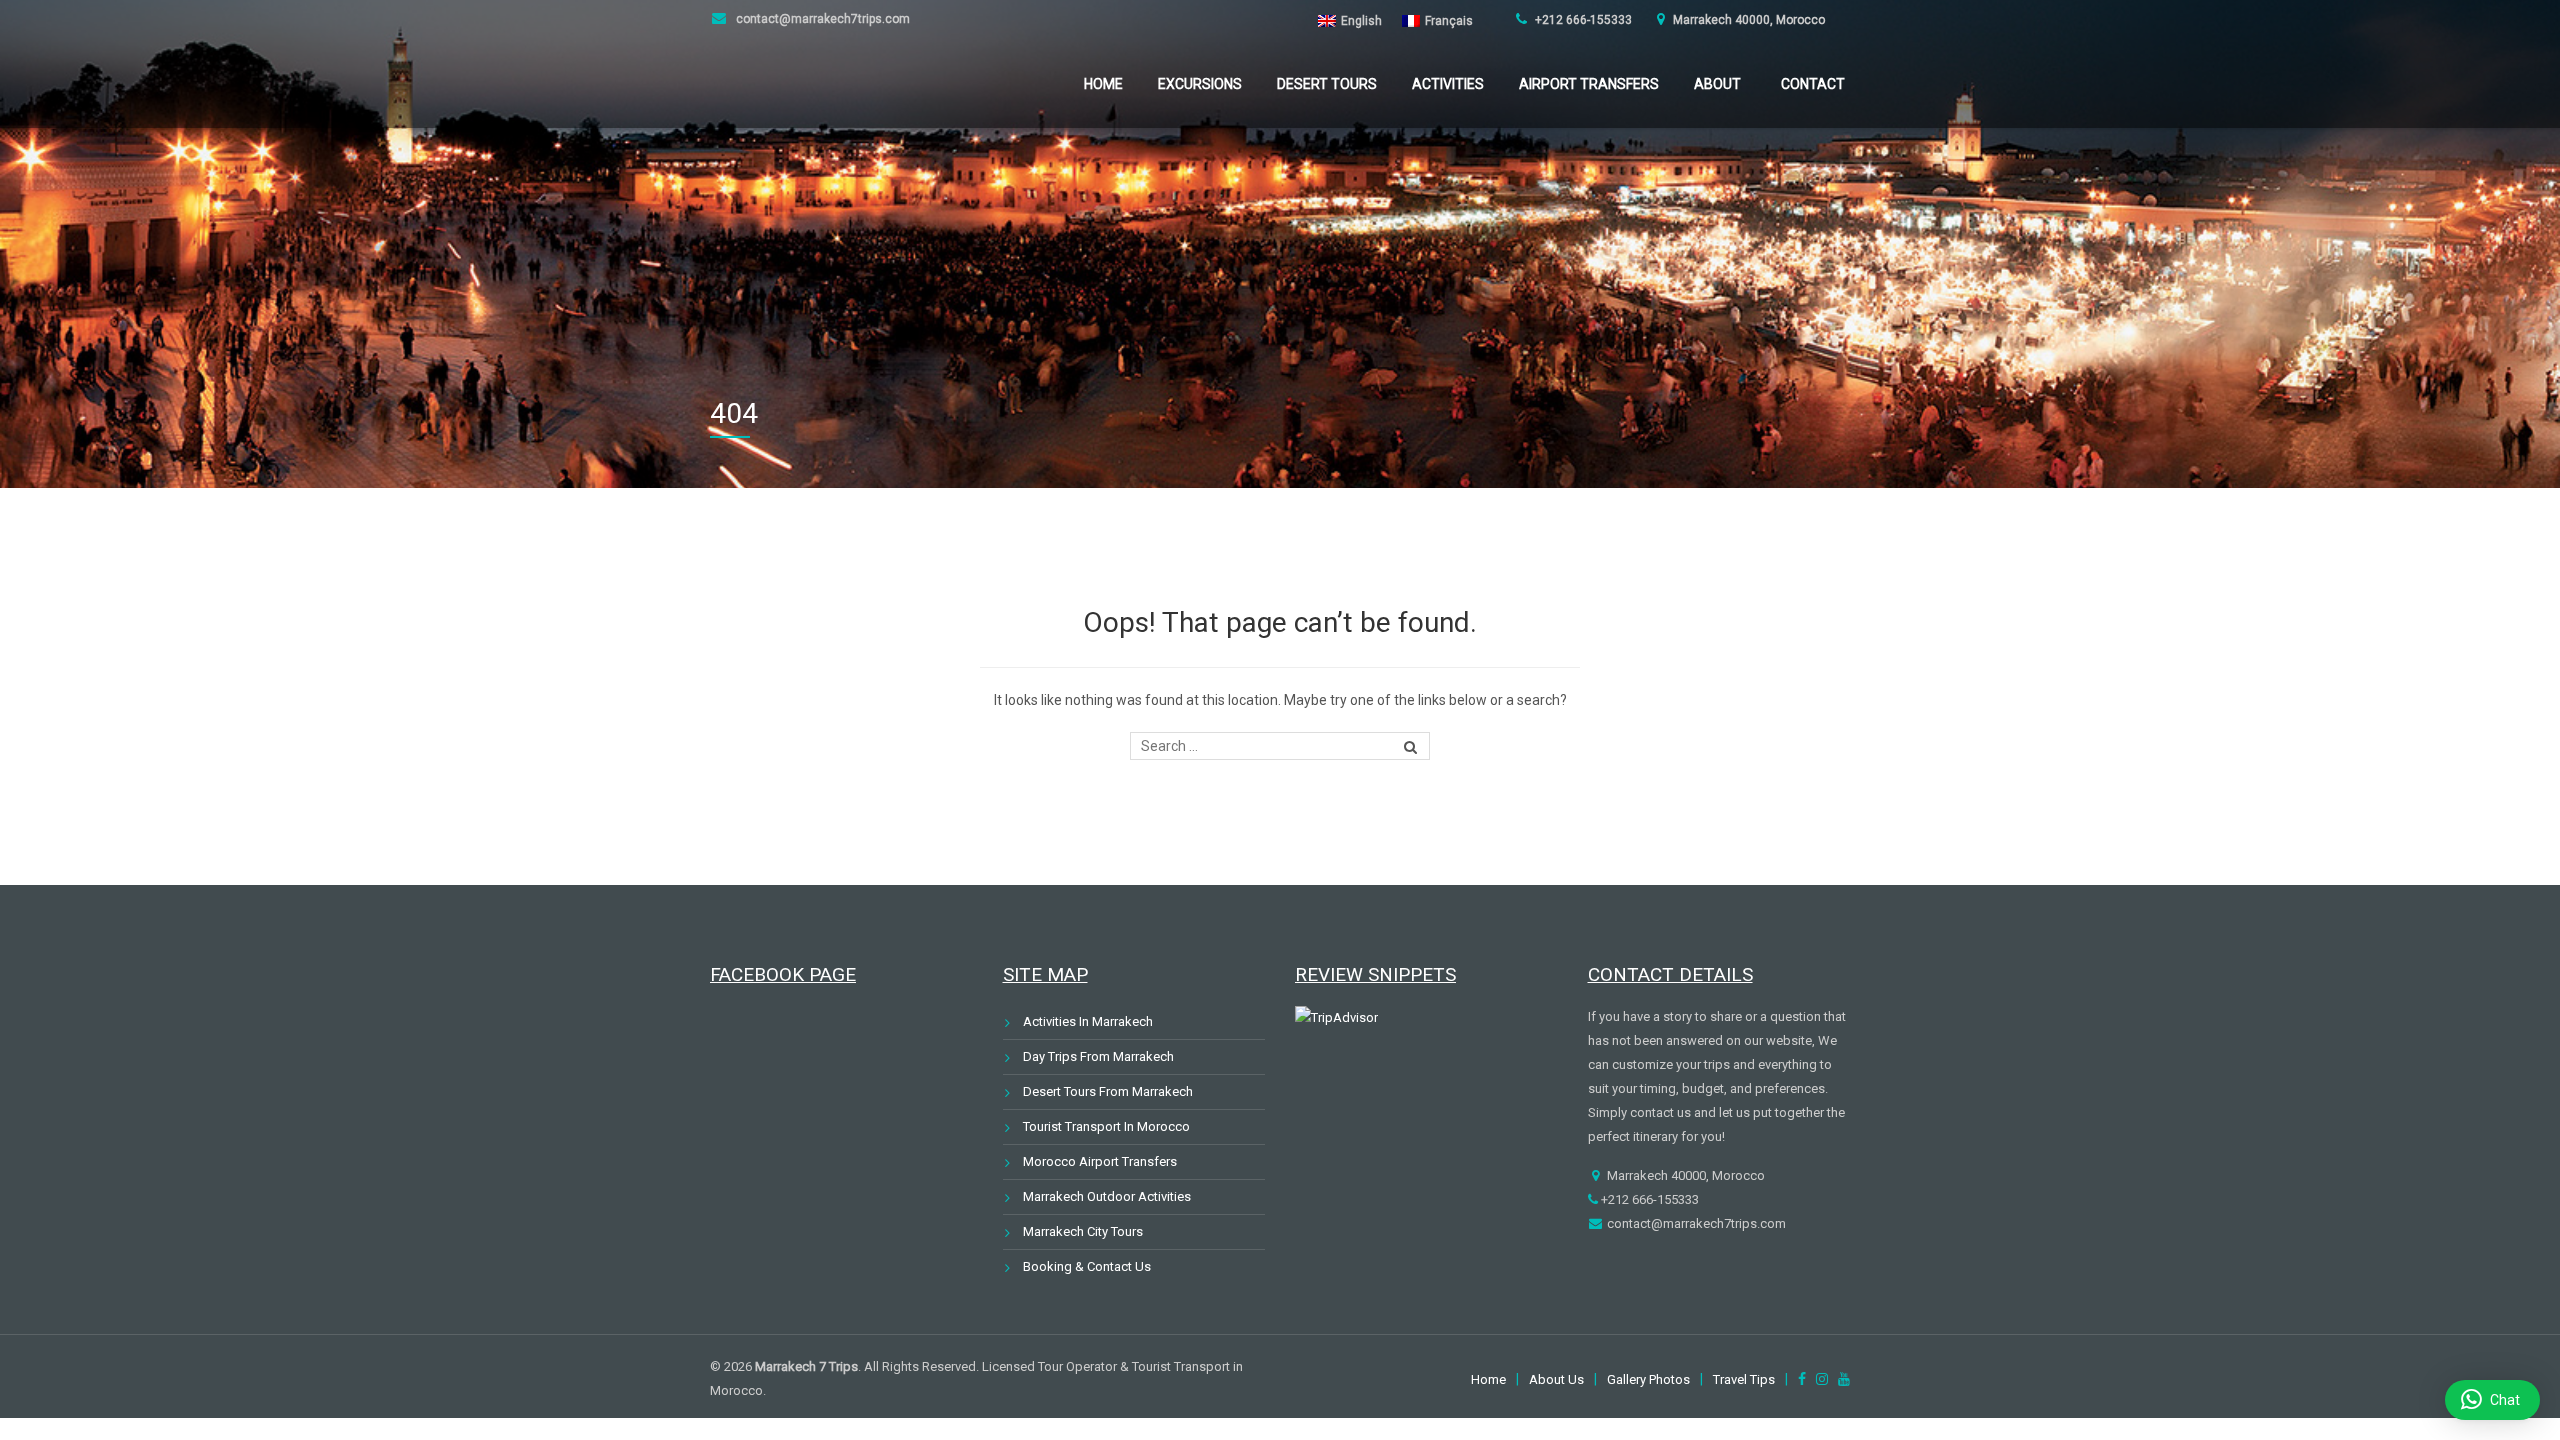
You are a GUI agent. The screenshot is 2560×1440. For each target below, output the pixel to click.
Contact (1813, 84)
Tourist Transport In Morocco (1106, 1126)
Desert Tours (1327, 84)
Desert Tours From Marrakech (1108, 1091)
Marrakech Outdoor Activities (1107, 1196)
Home (1103, 84)
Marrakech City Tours (1083, 1231)
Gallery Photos (1648, 1379)
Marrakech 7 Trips (806, 1366)
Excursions (1200, 84)
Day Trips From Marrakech (1098, 1056)
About (1717, 84)
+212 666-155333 (1582, 20)
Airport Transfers (1589, 84)
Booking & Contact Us (1087, 1266)
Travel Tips (1744, 1379)
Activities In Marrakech (1088, 1021)
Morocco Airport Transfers (1100, 1161)
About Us (1556, 1379)
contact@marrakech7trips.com (821, 19)
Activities (1448, 84)
